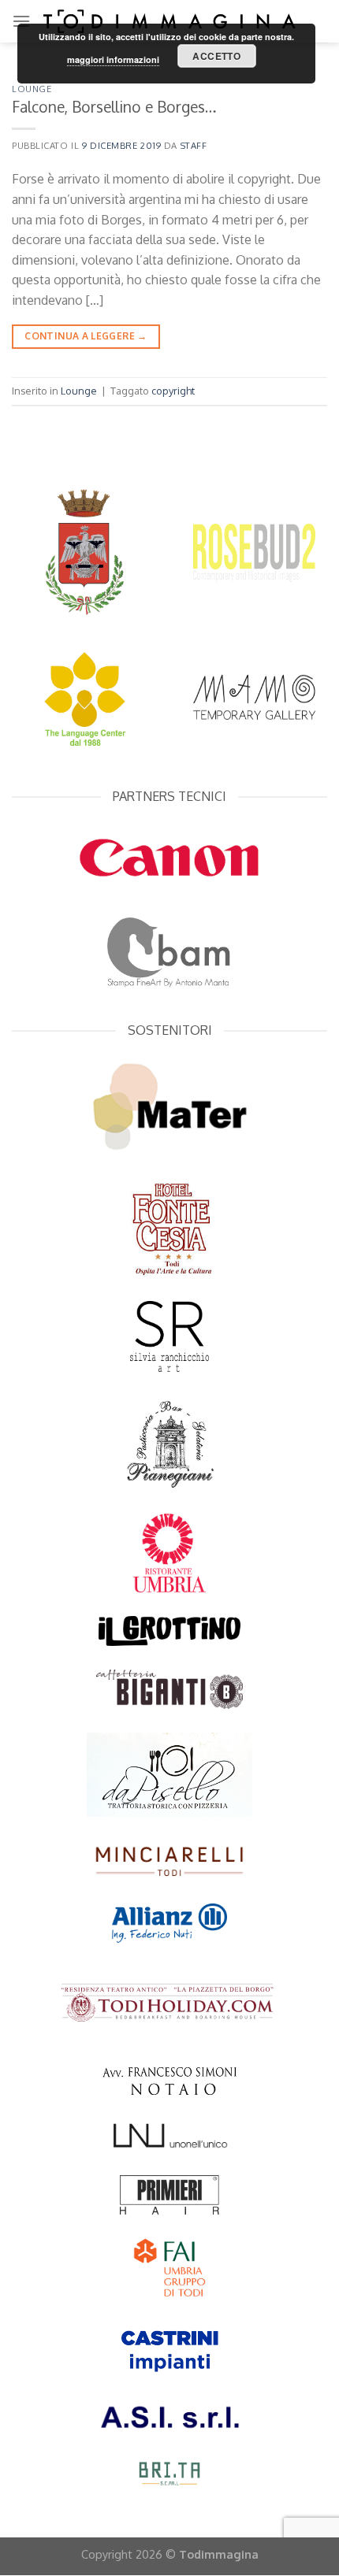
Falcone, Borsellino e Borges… (114, 107)
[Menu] (21, 21)
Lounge (32, 89)
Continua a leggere (86, 336)
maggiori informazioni (113, 59)
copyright (173, 391)
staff (194, 145)
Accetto (216, 56)
